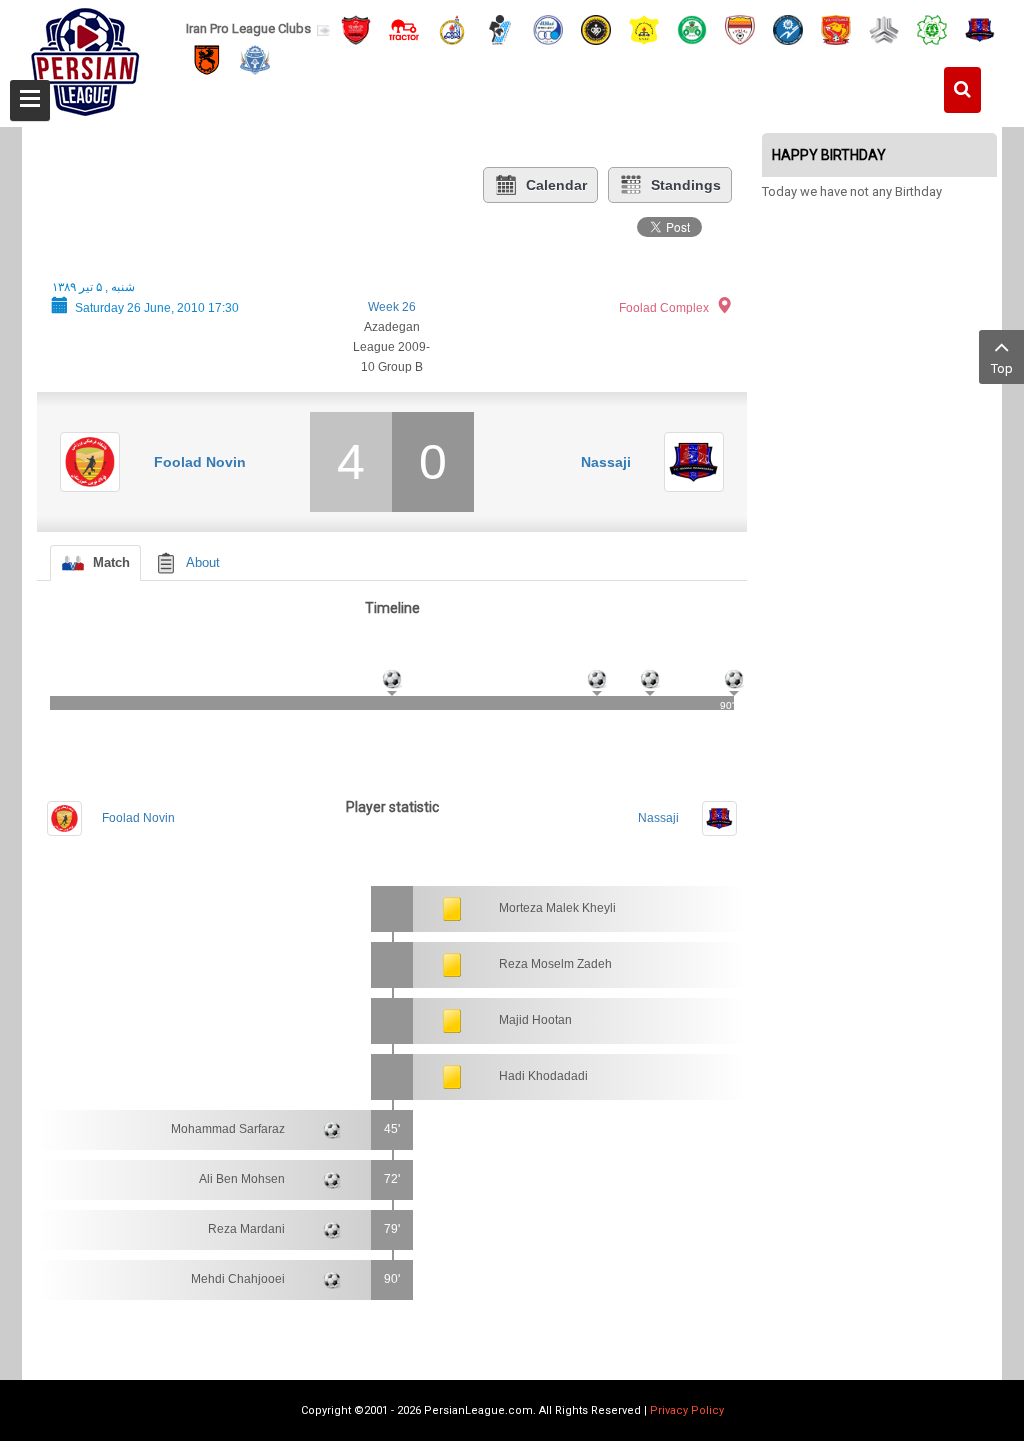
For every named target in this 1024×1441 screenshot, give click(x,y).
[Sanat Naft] (644, 28)
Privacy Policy (687, 1410)
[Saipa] (884, 29)
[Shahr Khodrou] (836, 28)
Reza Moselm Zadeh (555, 964)
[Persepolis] (356, 28)
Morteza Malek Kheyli (557, 908)
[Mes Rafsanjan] (207, 59)
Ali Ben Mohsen (242, 1179)
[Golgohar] (788, 28)
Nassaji (606, 462)
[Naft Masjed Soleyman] (452, 28)
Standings (686, 185)
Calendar (556, 185)
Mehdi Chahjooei (238, 1279)
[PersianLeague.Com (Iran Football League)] (85, 57)
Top (1002, 368)
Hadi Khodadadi (543, 1076)
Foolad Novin (200, 462)
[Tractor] (404, 28)
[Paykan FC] (500, 28)
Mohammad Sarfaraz (228, 1129)
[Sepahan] (596, 28)
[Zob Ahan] (692, 28)
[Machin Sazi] (932, 28)
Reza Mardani (246, 1229)
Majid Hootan (535, 1020)
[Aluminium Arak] (255, 59)
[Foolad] (740, 28)
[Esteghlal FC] (548, 28)
